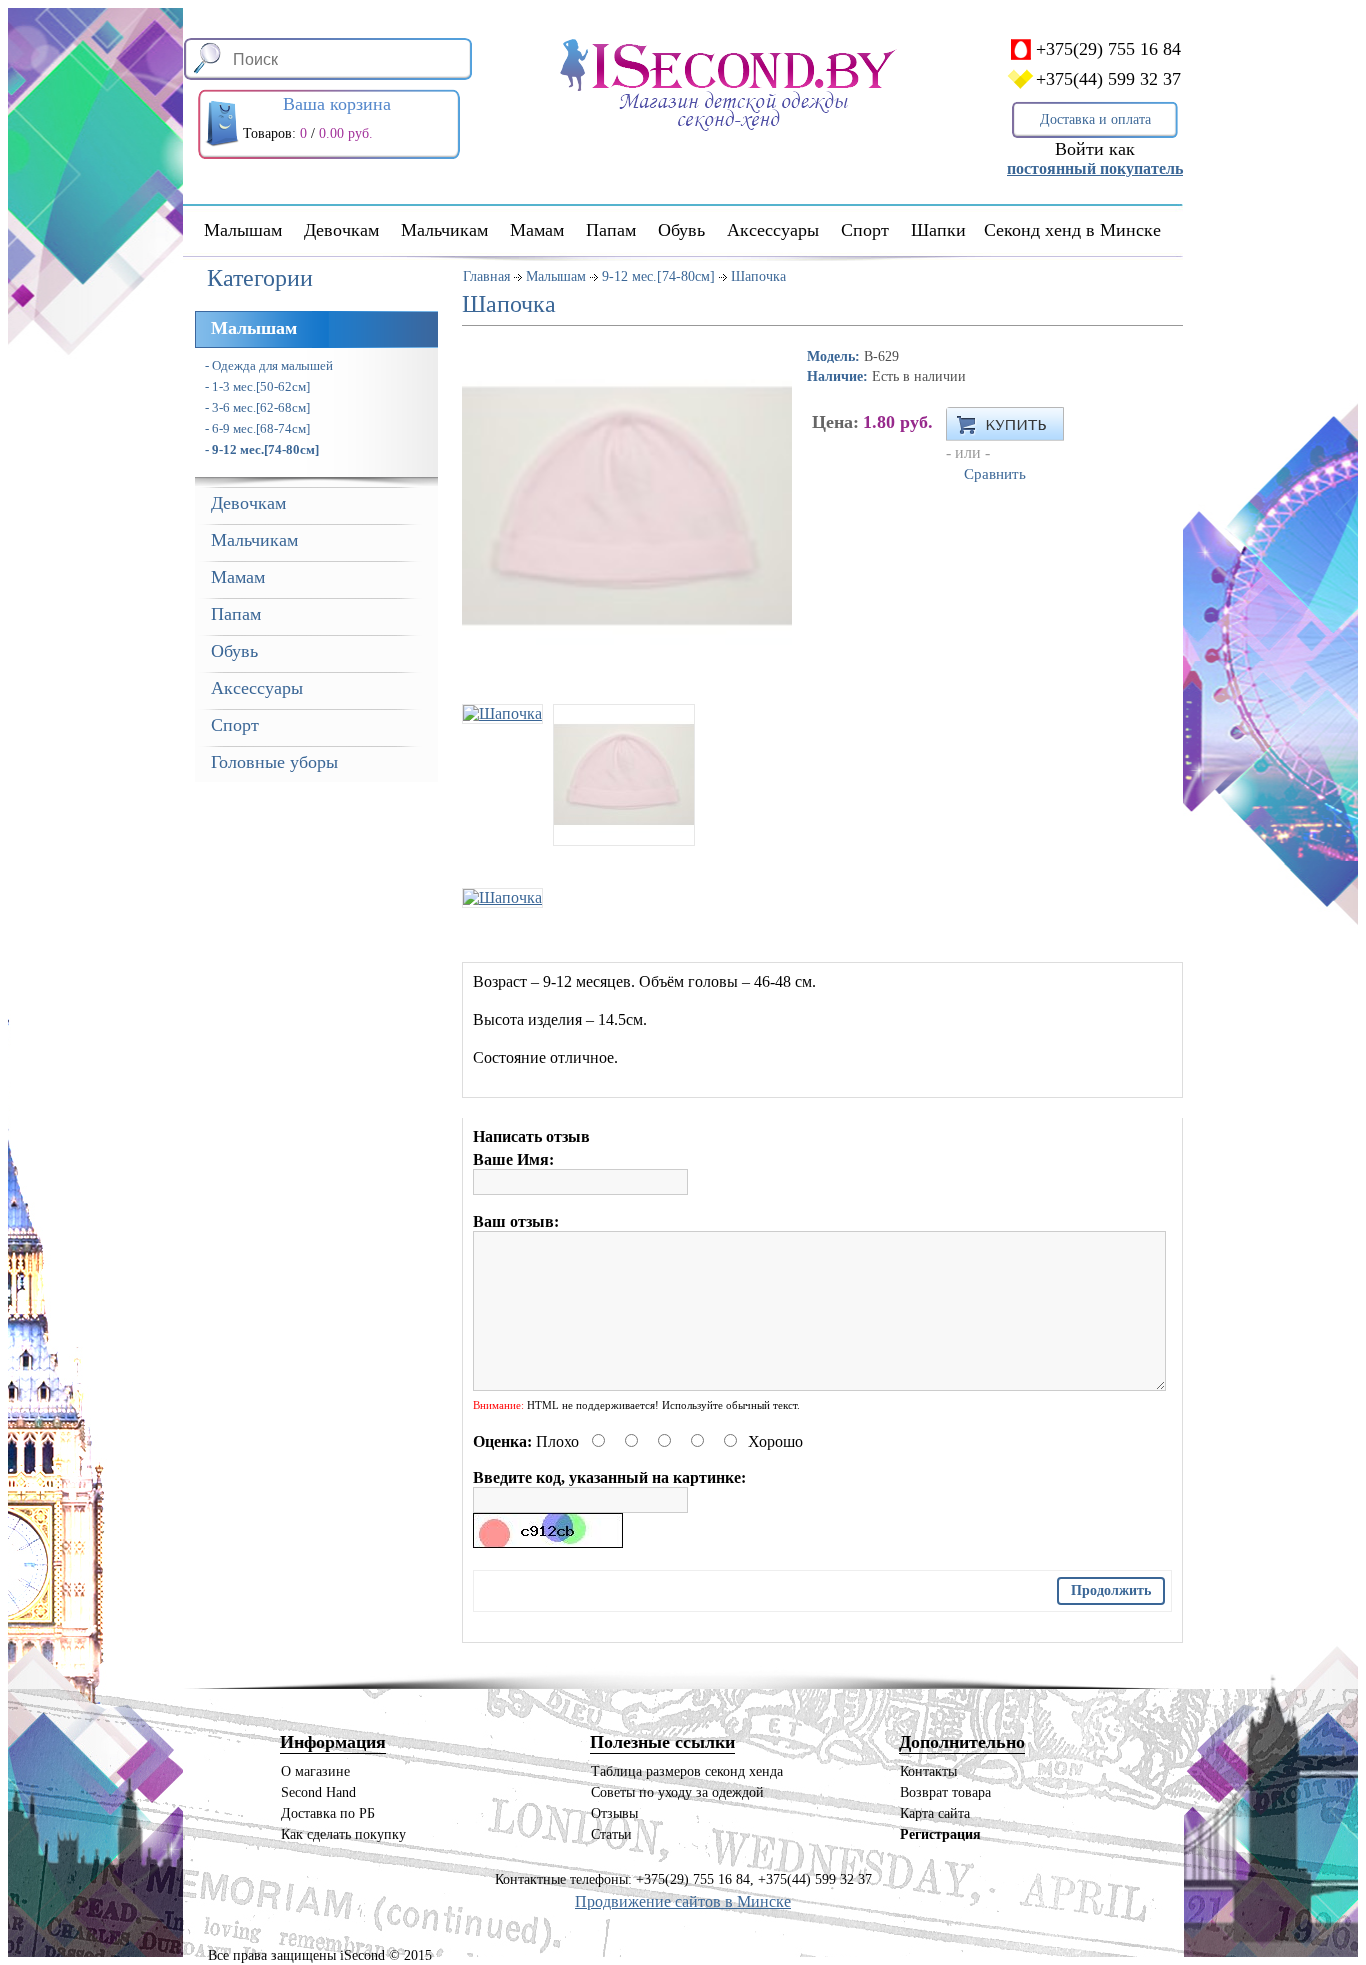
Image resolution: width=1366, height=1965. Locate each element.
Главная (486, 276)
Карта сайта (935, 1813)
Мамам (537, 230)
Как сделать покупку (343, 1834)
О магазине (315, 1771)
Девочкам (341, 230)
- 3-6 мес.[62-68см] (257, 407)
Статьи (611, 1834)
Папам (611, 230)
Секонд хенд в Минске (1072, 230)
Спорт (865, 230)
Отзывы (614, 1813)
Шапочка (758, 276)
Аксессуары (773, 230)
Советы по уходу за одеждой (677, 1792)
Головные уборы (274, 762)
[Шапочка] (502, 700)
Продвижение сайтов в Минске (683, 1901)
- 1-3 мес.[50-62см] (257, 386)
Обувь (681, 230)
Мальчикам (444, 230)
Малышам (243, 230)
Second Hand (318, 1792)
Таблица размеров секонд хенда (687, 1771)
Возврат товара (945, 1792)
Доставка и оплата (1095, 119)
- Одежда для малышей (269, 365)
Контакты (928, 1771)
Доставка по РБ (328, 1813)
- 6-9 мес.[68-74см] (257, 428)
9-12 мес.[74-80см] (658, 276)
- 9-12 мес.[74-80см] (262, 449)
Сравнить (995, 474)
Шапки (938, 230)
